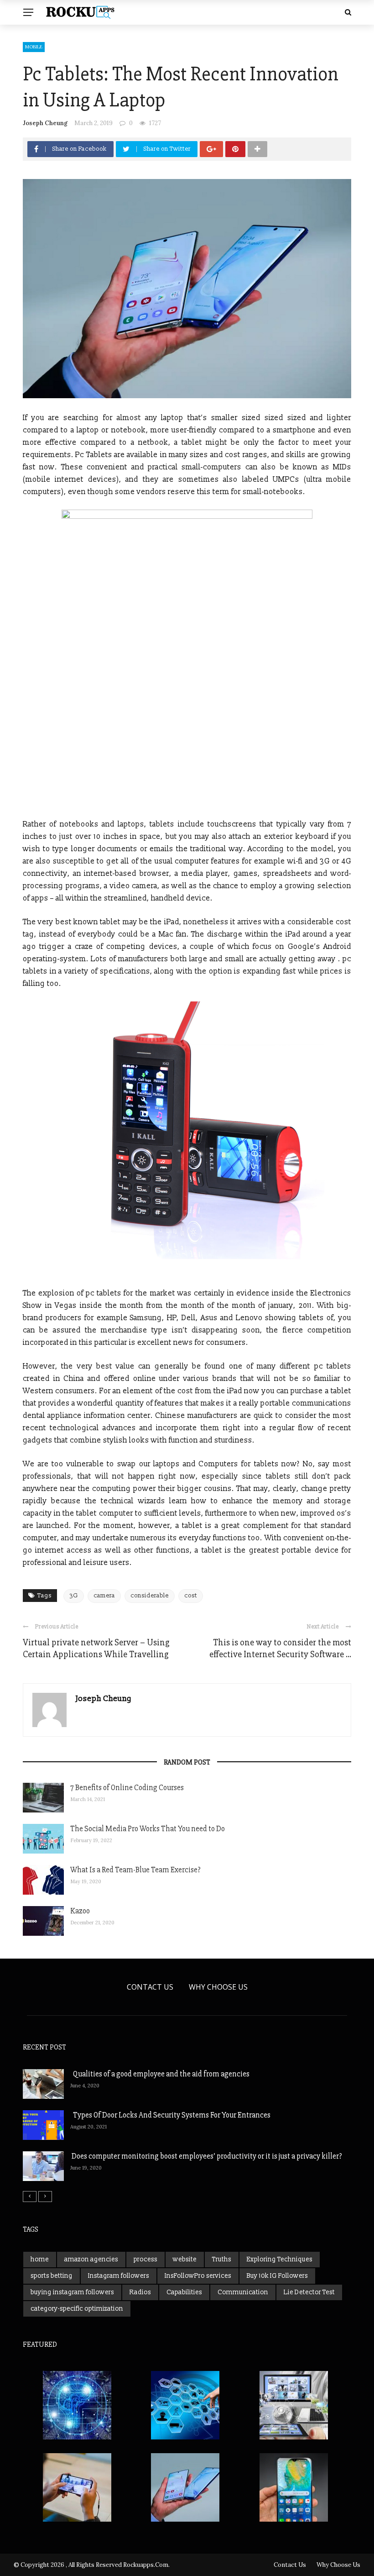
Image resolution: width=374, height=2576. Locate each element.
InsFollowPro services (198, 2276)
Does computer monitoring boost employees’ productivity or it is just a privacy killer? (206, 2156)
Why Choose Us (218, 1987)
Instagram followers (119, 2276)
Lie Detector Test (309, 2292)
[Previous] (30, 2197)
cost (191, 1596)
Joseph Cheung (45, 123)
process (145, 2259)
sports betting (52, 2276)
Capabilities (184, 2292)
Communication (243, 2292)
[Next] (45, 2197)
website (185, 2259)
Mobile (34, 47)
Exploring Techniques (280, 2259)
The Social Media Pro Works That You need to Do (148, 1829)
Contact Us (150, 1987)
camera (104, 1596)
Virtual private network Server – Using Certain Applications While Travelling (96, 1648)
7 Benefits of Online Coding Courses (127, 1788)
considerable (150, 1596)
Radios (140, 2292)
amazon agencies (91, 2259)
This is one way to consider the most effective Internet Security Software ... (280, 1648)
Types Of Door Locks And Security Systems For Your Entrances (170, 2115)
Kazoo (80, 1911)
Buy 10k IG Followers (277, 2276)
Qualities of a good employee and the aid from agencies (160, 2074)
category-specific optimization (77, 2309)
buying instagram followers (72, 2292)
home (40, 2259)
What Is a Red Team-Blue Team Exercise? (135, 1870)
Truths (222, 2259)
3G (74, 1596)
